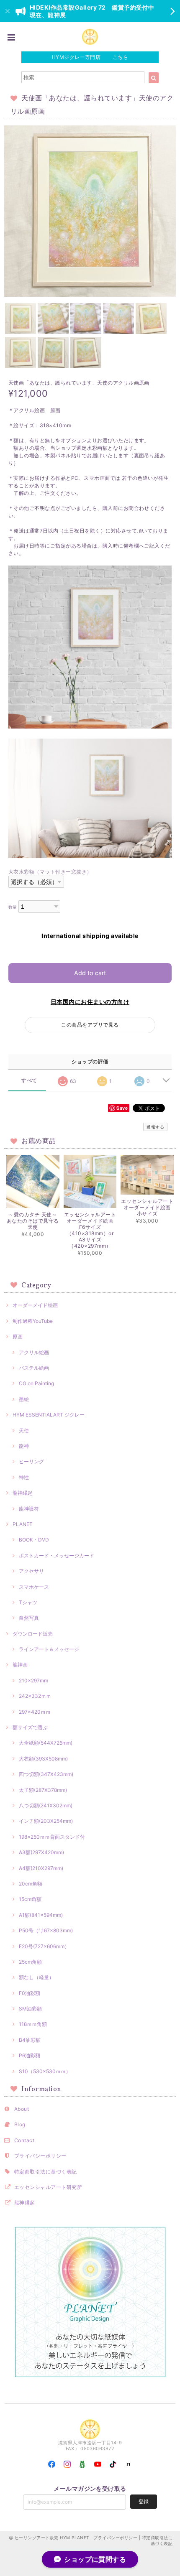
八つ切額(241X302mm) (46, 1805)
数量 (13, 907)
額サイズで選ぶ (30, 1727)
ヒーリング (31, 1461)
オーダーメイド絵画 (35, 1305)
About (22, 2109)
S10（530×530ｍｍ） (45, 2071)
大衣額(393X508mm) (43, 1759)
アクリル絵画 (34, 1352)
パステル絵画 (34, 1368)
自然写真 (29, 1618)
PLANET (23, 1524)
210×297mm (33, 1680)
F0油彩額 (30, 1993)
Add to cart (90, 973)
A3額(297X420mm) (41, 1852)
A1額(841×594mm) (41, 1915)
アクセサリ (31, 1571)
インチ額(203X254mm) (46, 1821)
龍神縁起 (23, 1493)
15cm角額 (30, 1899)
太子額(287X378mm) (43, 1790)
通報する (155, 1127)
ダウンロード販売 (33, 1634)
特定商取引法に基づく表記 (46, 2172)
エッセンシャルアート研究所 (48, 2187)
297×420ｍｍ (35, 1712)
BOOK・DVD (34, 1540)
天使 (24, 1431)
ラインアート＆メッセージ (49, 1649)
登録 (144, 2501)
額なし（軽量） (36, 1977)
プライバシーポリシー (40, 2156)
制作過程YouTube (33, 1321)
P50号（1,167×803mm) (46, 1930)
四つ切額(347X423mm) (46, 1774)
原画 (18, 1336)
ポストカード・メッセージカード (57, 1556)
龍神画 (20, 1665)
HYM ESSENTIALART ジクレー (49, 1415)
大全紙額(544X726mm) (46, 1743)
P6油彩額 (30, 2055)
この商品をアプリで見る (90, 1025)
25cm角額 (30, 1962)
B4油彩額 (30, 2040)
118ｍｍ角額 (33, 2024)
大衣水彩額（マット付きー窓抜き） (50, 872)
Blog (20, 2124)
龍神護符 (29, 1509)
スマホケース (34, 1587)
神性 (24, 1477)
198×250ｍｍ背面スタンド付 (52, 1837)
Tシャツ (28, 1602)
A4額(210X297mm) (41, 1868)
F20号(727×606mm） (44, 1946)
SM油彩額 (30, 2009)
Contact (24, 2140)
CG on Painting (36, 1383)
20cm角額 (31, 1884)
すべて (29, 1080)
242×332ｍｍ (35, 1696)
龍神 (24, 1446)
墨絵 (24, 1399)
